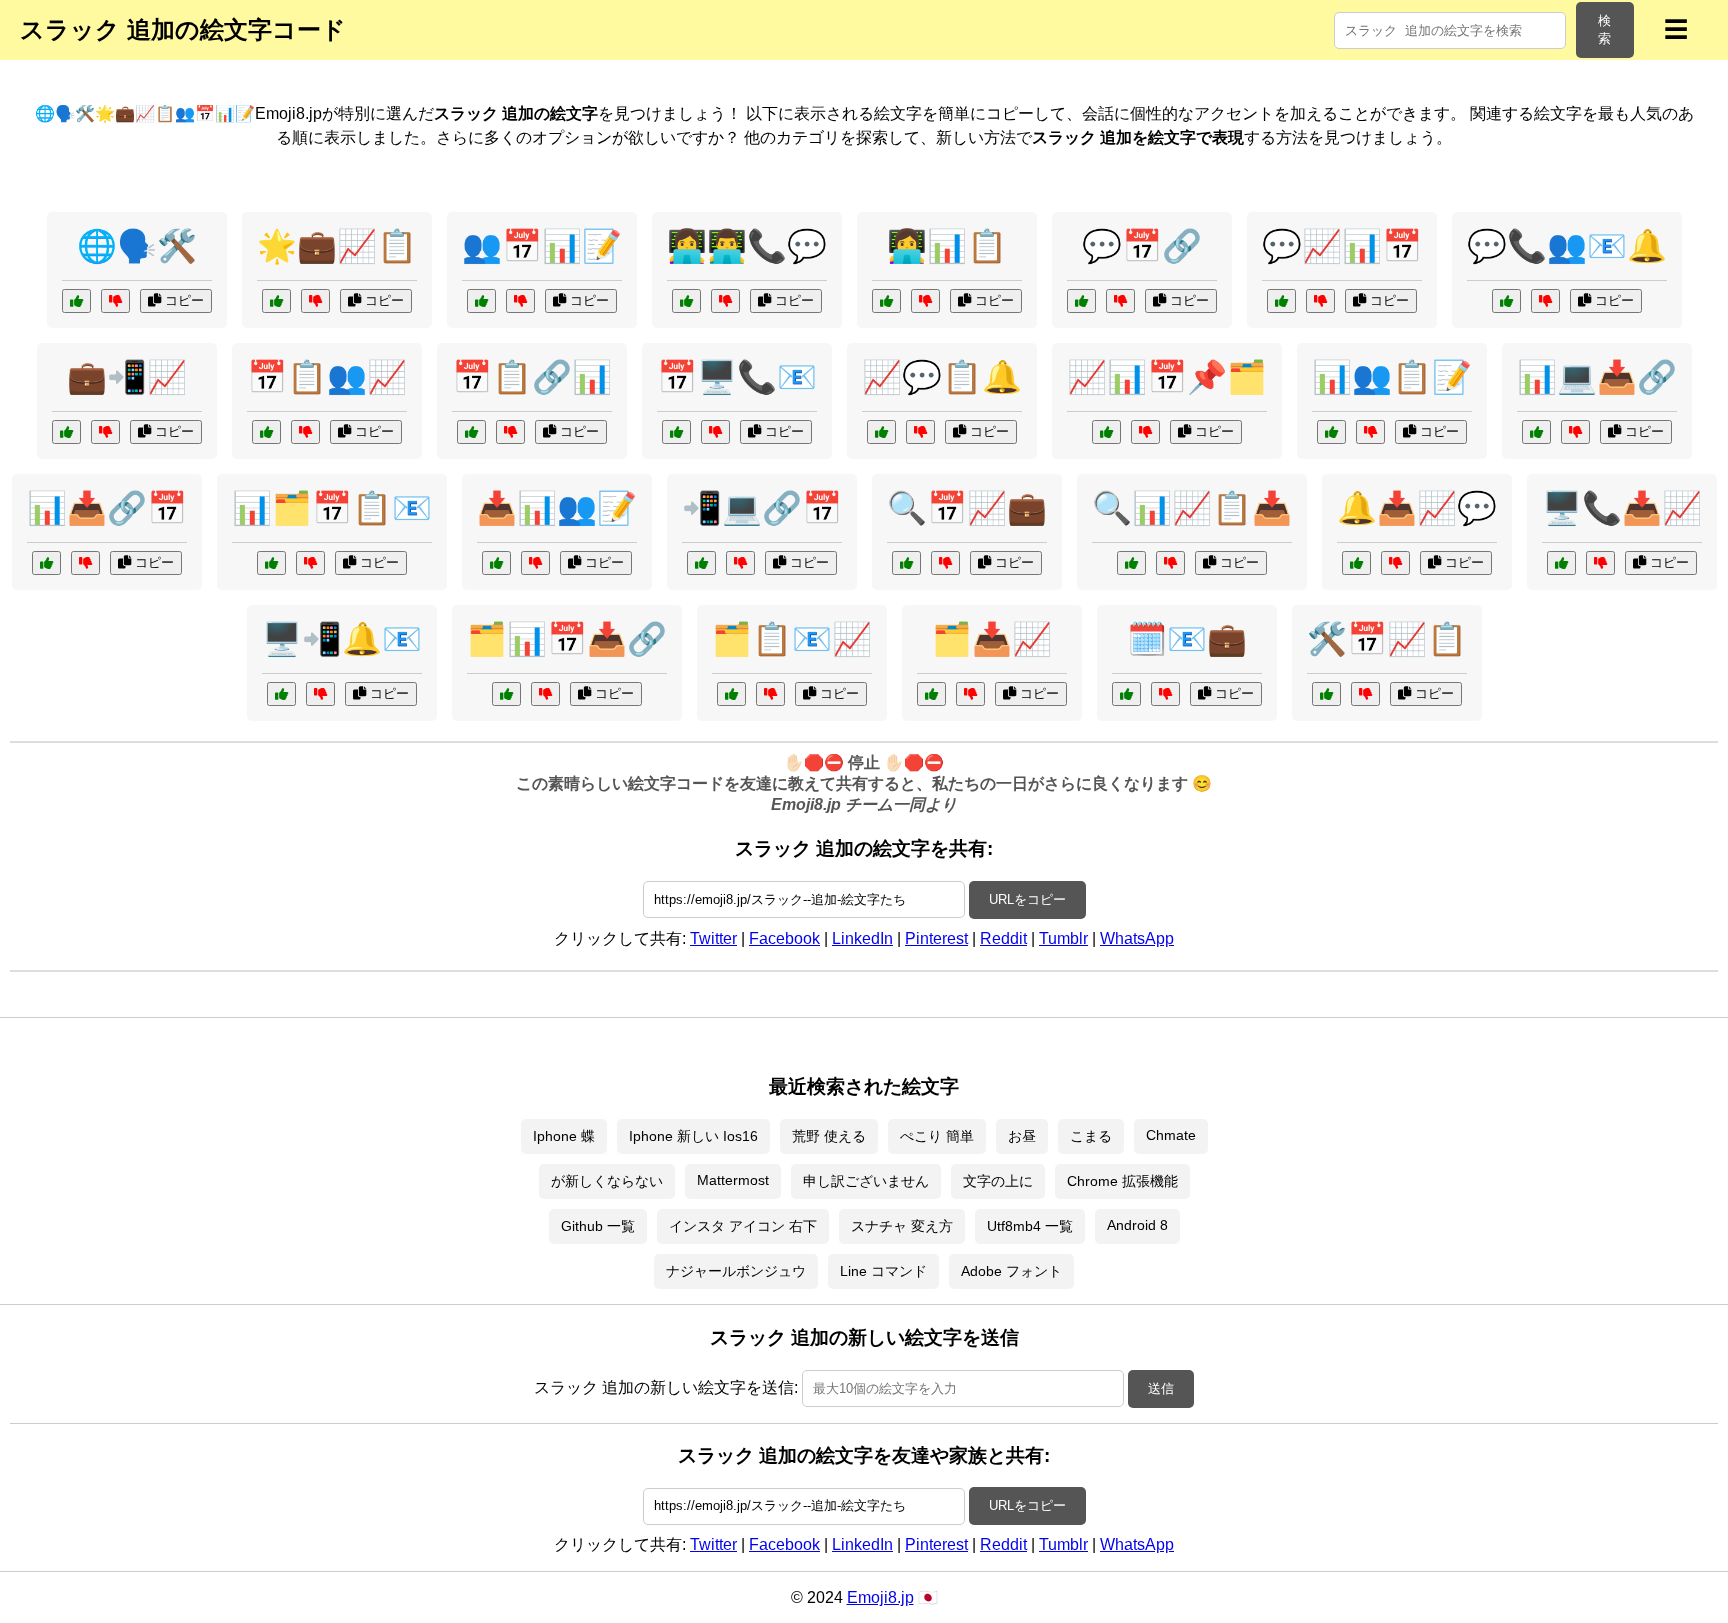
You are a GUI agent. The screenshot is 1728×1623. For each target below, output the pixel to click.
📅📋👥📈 (327, 377)
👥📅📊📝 (542, 246)
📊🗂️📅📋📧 (332, 508)
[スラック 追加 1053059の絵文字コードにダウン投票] (520, 301)
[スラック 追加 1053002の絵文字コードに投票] (1081, 301)
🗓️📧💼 (1187, 639)
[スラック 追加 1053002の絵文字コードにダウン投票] (1120, 301)
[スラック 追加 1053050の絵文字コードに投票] (1356, 563)
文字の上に (998, 1181)
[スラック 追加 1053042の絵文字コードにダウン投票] (715, 432)
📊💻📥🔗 (1597, 377)
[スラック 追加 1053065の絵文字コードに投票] (731, 694)
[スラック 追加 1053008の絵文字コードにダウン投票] (320, 694)
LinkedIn (862, 938)
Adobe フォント (1011, 1271)
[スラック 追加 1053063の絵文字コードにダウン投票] (85, 563)
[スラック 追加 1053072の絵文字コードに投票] (1281, 301)
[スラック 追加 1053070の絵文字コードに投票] (266, 432)
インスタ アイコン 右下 (743, 1226)
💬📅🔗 (1142, 246)
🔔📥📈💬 (1417, 508)
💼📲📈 (127, 377)
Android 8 (1137, 1225)
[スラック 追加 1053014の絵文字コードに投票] (1106, 432)
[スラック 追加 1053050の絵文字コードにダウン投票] (1395, 563)
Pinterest (936, 938)
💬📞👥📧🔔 (1567, 246)
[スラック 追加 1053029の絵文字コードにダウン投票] (535, 563)
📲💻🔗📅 (762, 508)
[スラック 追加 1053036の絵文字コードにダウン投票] (545, 694)
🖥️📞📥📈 (1622, 508)
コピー (182, 300)
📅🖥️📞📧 (737, 377)
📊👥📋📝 (1392, 377)
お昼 (1022, 1136)
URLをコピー (1027, 899)
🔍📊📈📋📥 (1192, 508)
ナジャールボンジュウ (736, 1271)
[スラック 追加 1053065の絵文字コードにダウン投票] (770, 694)
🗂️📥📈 (992, 639)
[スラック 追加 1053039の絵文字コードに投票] (276, 301)
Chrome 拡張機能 (1122, 1181)
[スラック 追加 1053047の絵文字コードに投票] (886, 301)
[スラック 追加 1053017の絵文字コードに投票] (686, 301)
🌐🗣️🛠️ (137, 246)
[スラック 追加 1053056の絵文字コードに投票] (471, 432)
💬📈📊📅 (1342, 246)
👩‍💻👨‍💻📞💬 (747, 246)
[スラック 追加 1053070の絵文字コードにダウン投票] (305, 432)
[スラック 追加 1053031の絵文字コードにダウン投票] (1365, 694)
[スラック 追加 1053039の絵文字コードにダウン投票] (315, 301)
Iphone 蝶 (564, 1136)
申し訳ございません (866, 1181)
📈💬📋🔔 (942, 377)
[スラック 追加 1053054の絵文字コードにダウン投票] (105, 432)
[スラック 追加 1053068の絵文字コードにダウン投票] (1575, 432)
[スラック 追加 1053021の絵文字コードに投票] (1131, 563)
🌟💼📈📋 (337, 246)
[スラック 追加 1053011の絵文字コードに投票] (76, 301)
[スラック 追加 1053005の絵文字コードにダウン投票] (1370, 432)
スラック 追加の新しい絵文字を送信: (666, 1387)
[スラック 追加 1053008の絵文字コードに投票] (281, 694)
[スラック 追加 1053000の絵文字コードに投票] (931, 694)
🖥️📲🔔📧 (342, 639)
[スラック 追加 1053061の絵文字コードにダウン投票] (920, 432)
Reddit (1003, 938)
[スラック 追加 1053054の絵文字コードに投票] (66, 432)
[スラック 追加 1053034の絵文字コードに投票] (1506, 301)
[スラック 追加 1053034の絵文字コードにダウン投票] (1545, 301)
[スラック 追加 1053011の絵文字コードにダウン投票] (115, 301)
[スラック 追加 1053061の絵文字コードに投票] (881, 432)
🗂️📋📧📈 (792, 639)
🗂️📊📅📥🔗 (567, 639)
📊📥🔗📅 (107, 508)
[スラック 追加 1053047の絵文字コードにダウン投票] (925, 301)
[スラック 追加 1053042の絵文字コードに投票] (676, 432)
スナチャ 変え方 (902, 1226)
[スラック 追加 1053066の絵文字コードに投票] (906, 563)
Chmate (1171, 1135)
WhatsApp (1137, 938)
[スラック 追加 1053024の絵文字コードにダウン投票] (1165, 694)
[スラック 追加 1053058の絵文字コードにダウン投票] (1600, 563)
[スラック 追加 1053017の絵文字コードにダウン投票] (725, 301)
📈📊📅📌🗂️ (1167, 377)
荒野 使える (829, 1136)
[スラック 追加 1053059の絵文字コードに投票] (481, 301)
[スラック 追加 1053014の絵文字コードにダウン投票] (1145, 432)
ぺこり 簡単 (937, 1136)
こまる (1091, 1136)
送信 (1161, 1388)
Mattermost (733, 1180)
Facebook (784, 938)
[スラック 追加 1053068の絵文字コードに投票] (1536, 432)
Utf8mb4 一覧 (1030, 1226)
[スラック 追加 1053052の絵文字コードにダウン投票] (310, 563)
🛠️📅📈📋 (1387, 639)
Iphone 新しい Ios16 (693, 1136)
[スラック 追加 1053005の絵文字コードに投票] (1331, 432)
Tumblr (1063, 938)
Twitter (713, 938)
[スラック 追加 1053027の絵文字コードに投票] (701, 563)
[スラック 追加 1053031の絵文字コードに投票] (1326, 694)
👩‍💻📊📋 (947, 246)
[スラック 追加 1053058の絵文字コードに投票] (1561, 563)
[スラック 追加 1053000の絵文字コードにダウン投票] (970, 694)
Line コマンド (883, 1271)
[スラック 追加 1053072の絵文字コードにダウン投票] (1320, 301)
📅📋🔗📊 (532, 377)
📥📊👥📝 (557, 508)
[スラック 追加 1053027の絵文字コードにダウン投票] (740, 563)
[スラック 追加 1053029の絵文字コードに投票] (496, 563)
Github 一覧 (598, 1226)
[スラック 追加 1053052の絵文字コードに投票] (271, 563)
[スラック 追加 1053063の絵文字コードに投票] (46, 563)
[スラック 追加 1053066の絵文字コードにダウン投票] (945, 563)
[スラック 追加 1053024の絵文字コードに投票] (1126, 694)
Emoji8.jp (880, 1597)
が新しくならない (607, 1181)
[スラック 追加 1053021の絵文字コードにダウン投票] (1170, 563)
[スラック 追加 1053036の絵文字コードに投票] (506, 694)
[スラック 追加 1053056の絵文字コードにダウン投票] (510, 432)
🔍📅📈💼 (967, 508)
